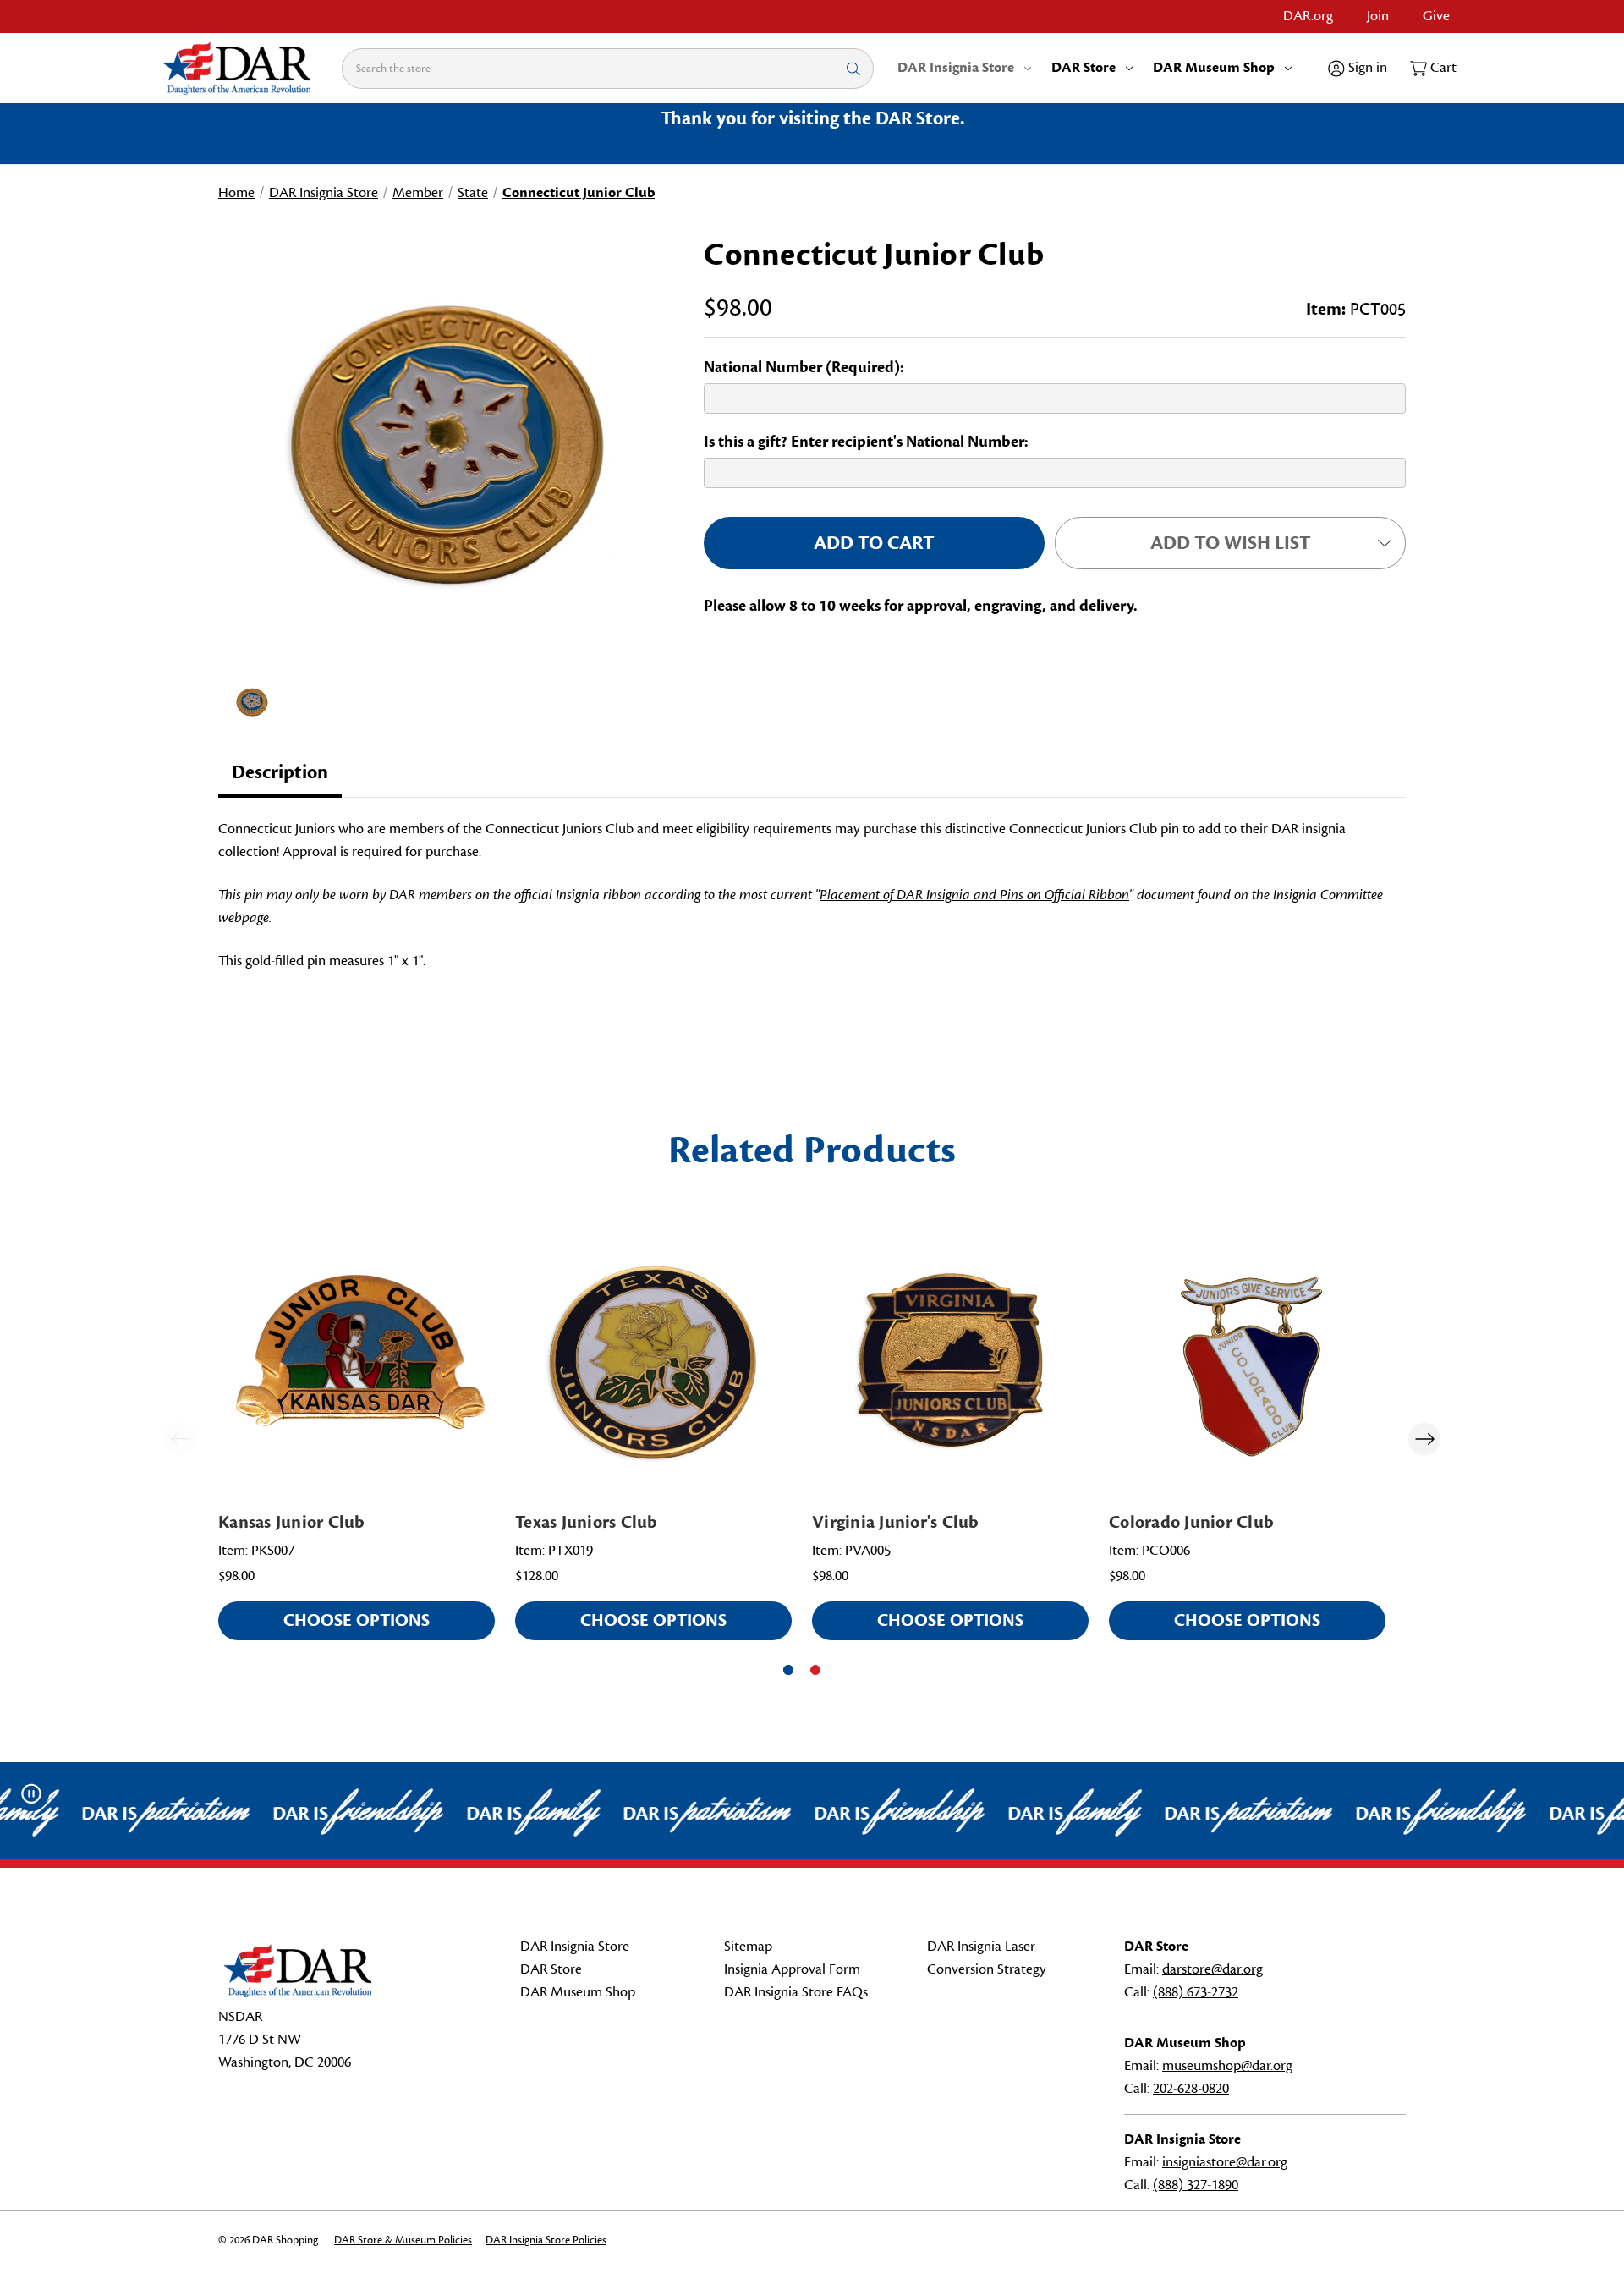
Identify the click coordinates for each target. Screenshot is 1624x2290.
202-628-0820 (1191, 2089)
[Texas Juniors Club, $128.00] (653, 1360)
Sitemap (748, 1947)
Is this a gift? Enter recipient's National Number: (866, 442)
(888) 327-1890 (1196, 2185)
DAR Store (1084, 68)
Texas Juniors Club (587, 1522)
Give (1436, 16)
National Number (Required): (804, 367)
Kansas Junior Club (292, 1522)
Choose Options (357, 1620)
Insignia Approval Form (792, 1969)
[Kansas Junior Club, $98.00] (357, 1360)
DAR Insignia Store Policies (546, 2240)
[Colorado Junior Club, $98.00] (1247, 1360)
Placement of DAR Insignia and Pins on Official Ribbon (974, 895)
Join (1378, 16)
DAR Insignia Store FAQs (796, 1992)
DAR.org (1308, 16)
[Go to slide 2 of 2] (815, 1670)
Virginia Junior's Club (896, 1522)
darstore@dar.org (1213, 1969)
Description (280, 772)
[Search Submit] (853, 68)
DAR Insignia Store (956, 68)
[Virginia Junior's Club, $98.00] (950, 1360)
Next (1424, 1439)
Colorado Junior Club (1191, 1522)
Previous (179, 1439)
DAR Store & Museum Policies (403, 2240)
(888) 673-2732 (1196, 1992)
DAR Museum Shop (1214, 68)
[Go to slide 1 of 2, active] (788, 1670)
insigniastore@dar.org (1225, 2162)
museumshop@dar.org (1227, 2066)
